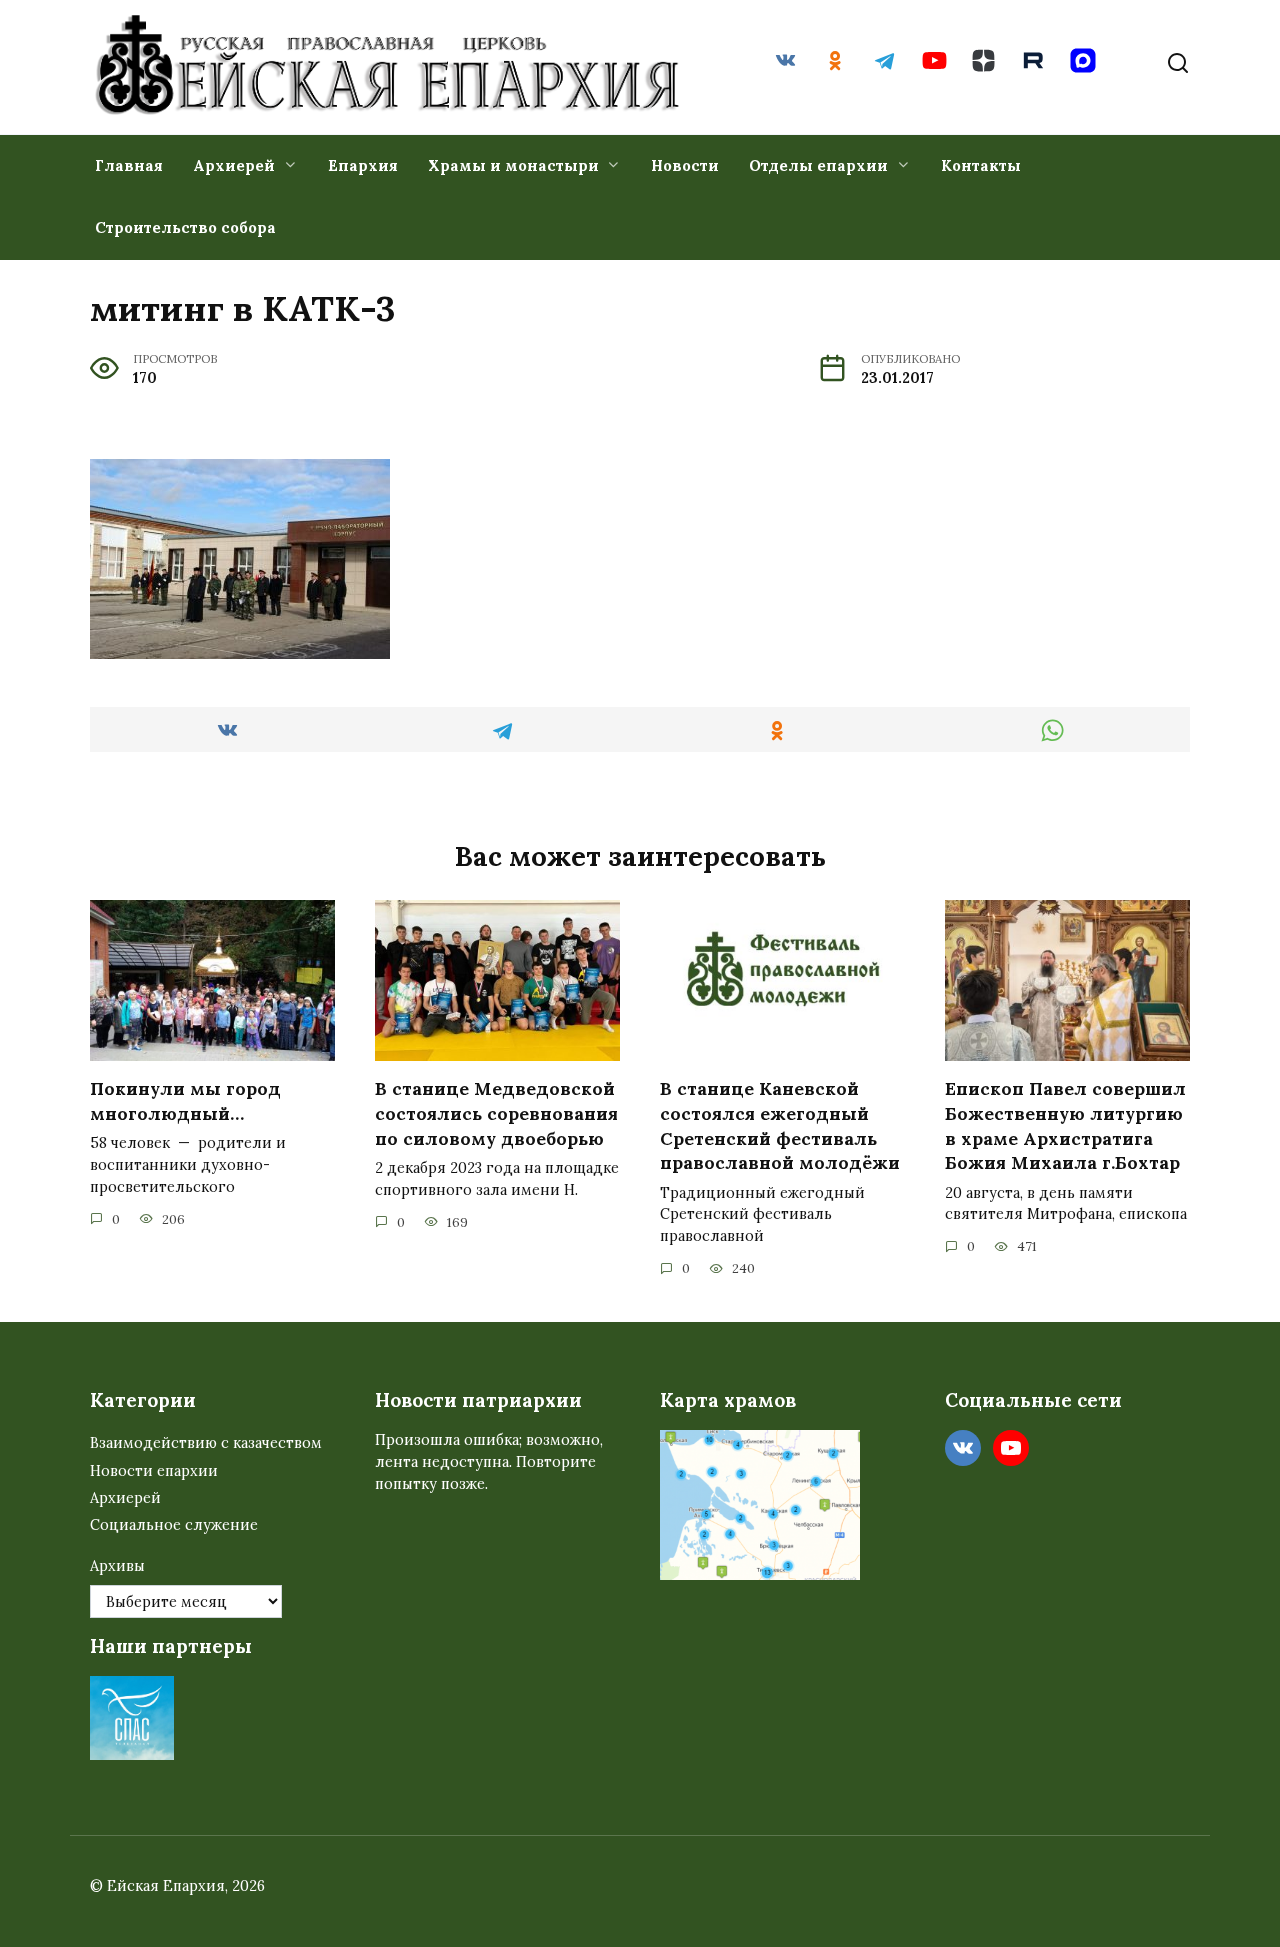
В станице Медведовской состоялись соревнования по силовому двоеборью (496, 1113)
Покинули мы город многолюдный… (185, 1101)
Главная (129, 165)
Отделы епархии (818, 165)
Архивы (117, 1566)
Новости (685, 165)
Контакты (981, 165)
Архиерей (234, 165)
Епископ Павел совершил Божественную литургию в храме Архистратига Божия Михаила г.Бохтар (1065, 1125)
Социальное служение (174, 1525)
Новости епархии (154, 1471)
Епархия (363, 165)
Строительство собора (185, 227)
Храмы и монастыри (513, 165)
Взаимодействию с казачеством (206, 1443)
